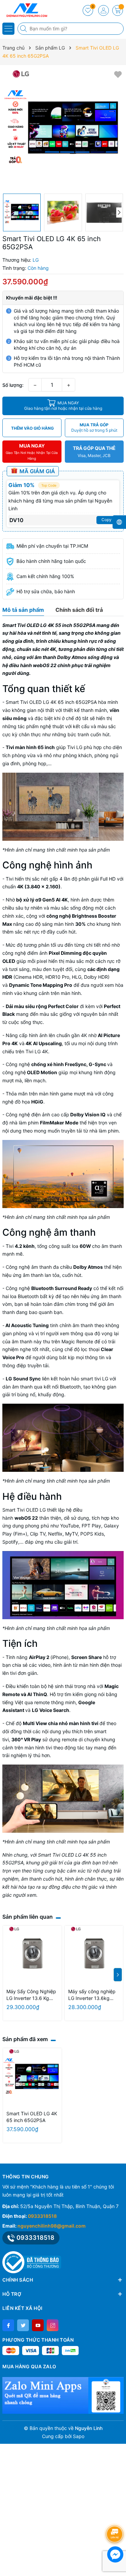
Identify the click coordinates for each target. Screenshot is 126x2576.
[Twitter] (23, 2325)
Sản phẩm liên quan (28, 1917)
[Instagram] (53, 2325)
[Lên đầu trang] (116, 2516)
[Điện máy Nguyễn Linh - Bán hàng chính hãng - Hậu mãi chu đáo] (25, 10)
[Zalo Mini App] (63, 2395)
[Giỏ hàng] (118, 10)
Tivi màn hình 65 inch (30, 747)
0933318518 (42, 2216)
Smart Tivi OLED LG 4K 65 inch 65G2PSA (51, 702)
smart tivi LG (94, 1379)
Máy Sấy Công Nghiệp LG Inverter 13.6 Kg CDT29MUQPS (31, 1995)
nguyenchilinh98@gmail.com (52, 2226)
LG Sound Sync (23, 1379)
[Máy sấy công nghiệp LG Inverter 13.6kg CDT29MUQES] (94, 1955)
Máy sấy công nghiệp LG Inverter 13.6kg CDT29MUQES (92, 1995)
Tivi (10, 1246)
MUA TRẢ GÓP (94, 427)
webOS (23, 1518)
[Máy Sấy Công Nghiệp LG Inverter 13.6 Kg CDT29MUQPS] (32, 1955)
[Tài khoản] (103, 10)
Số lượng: (13, 385)
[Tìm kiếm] (24, 29)
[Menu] (8, 29)
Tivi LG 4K (37, 1051)
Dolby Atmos (88, 1267)
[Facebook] (8, 2325)
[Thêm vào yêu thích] (118, 74)
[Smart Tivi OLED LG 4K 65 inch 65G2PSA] (32, 2078)
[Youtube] (38, 2325)
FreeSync (76, 1064)
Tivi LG (75, 747)
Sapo (79, 2436)
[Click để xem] (63, 129)
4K (20, 886)
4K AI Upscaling (44, 1043)
